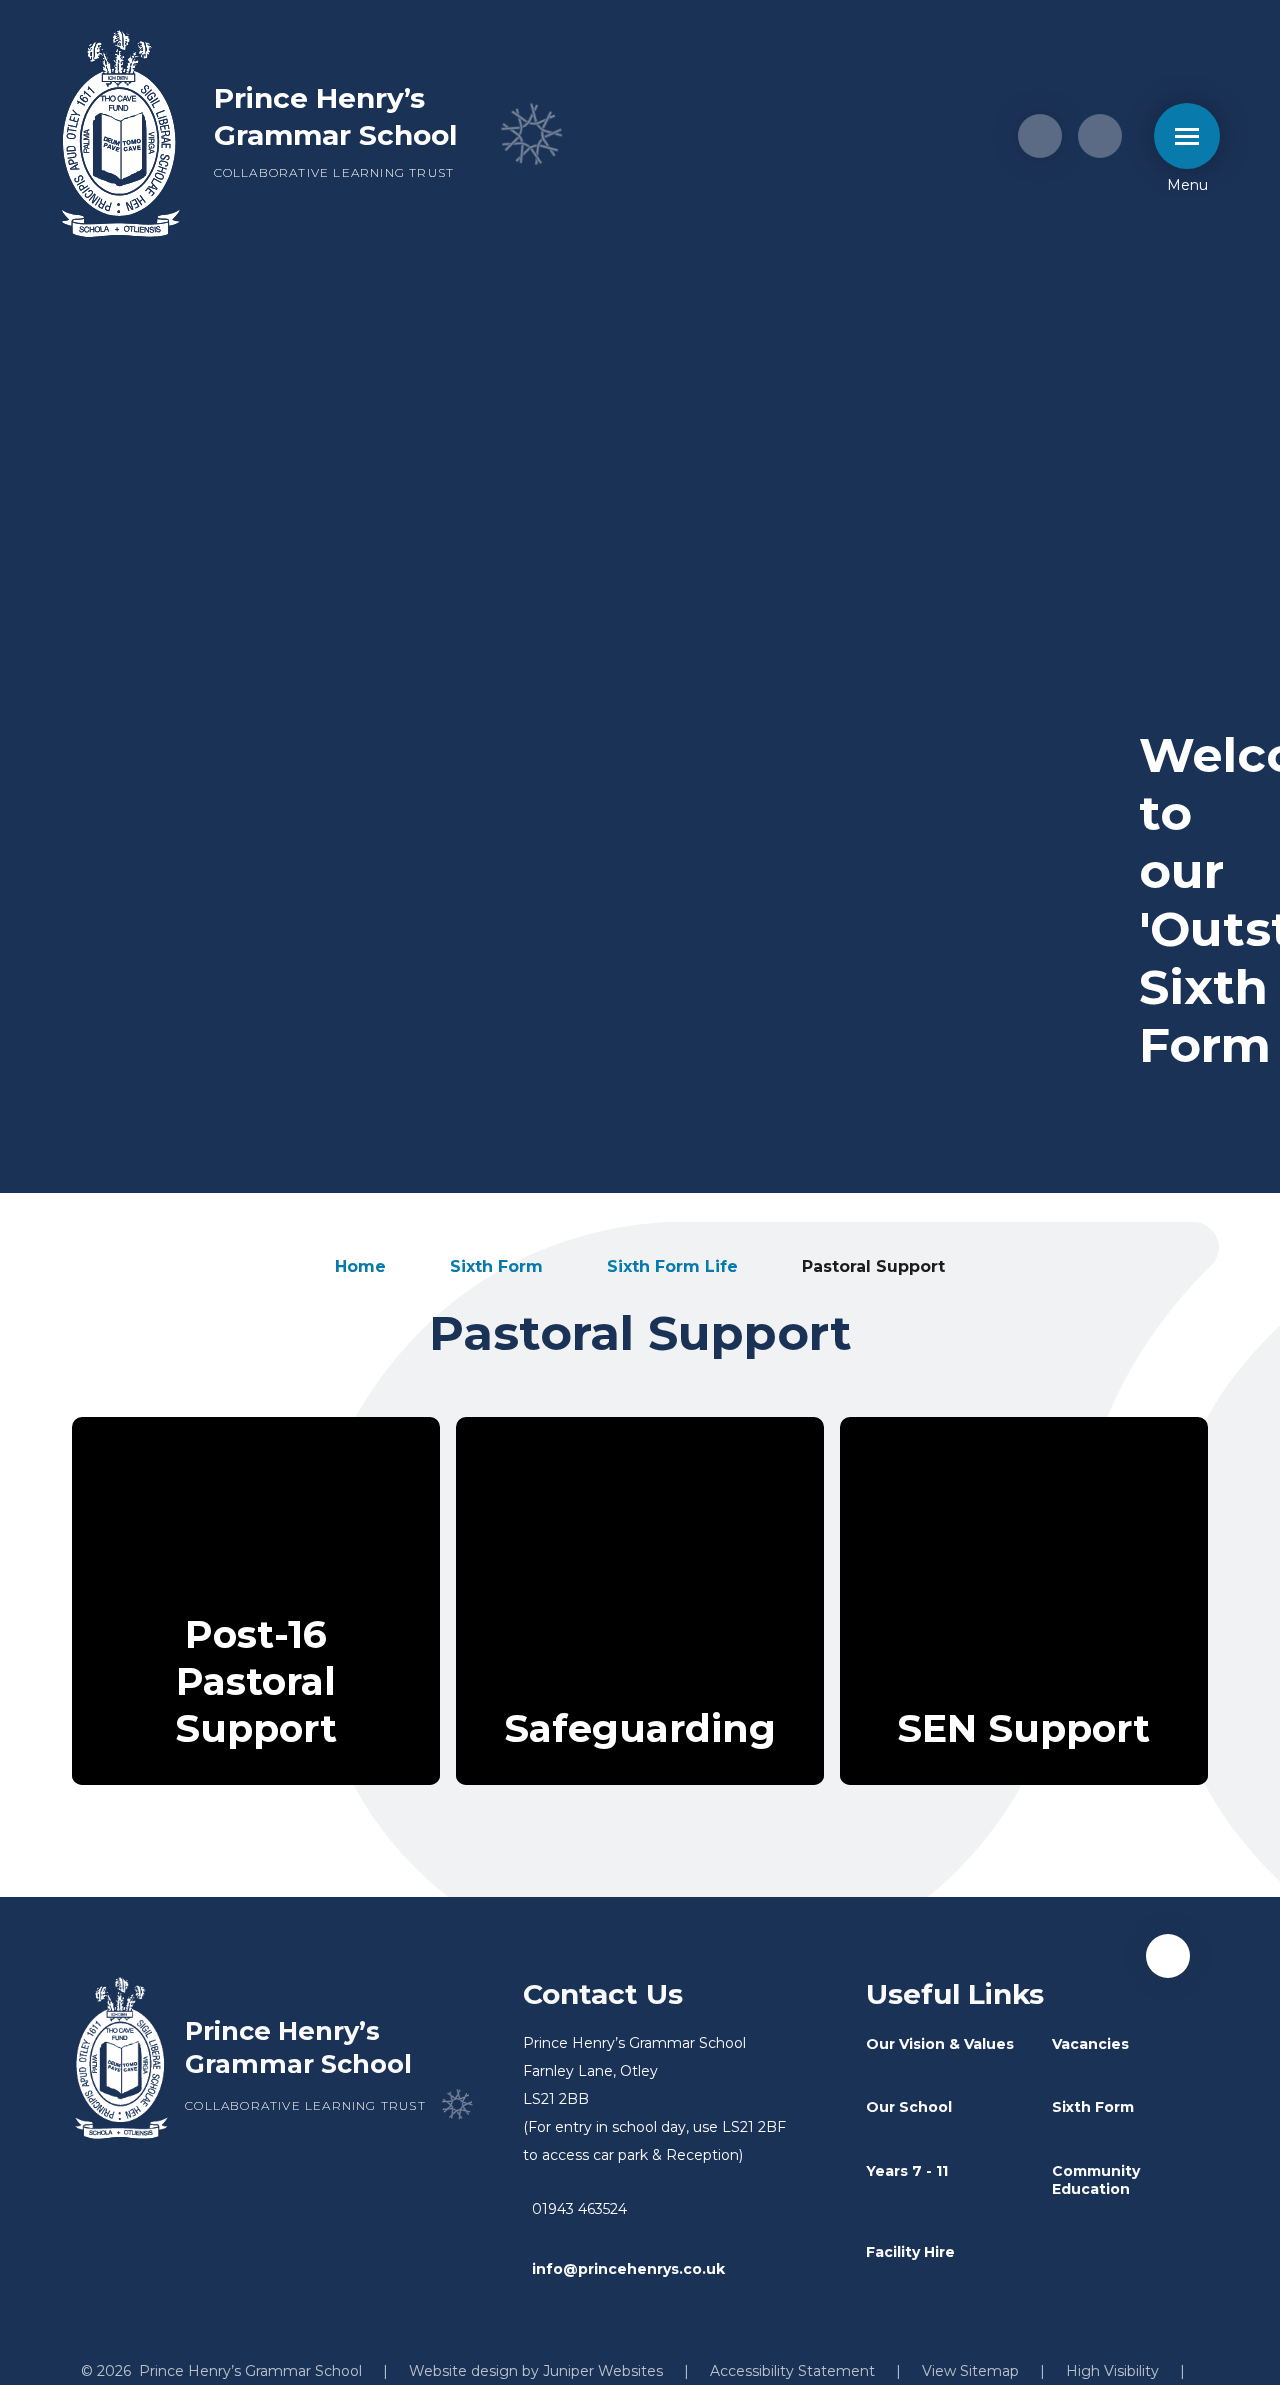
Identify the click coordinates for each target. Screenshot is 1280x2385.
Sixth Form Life (672, 1266)
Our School (909, 2107)
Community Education (1096, 2180)
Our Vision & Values (940, 2044)
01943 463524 (579, 2209)
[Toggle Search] (1100, 136)
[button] (1168, 1956)
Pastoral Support (873, 1266)
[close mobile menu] (1187, 136)
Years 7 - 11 (907, 2171)
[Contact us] (1040, 136)
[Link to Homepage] (121, 136)
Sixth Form (496, 1266)
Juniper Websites (603, 2371)
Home (360, 1266)
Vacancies (1090, 2044)
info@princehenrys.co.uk (628, 2269)
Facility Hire (910, 2252)
